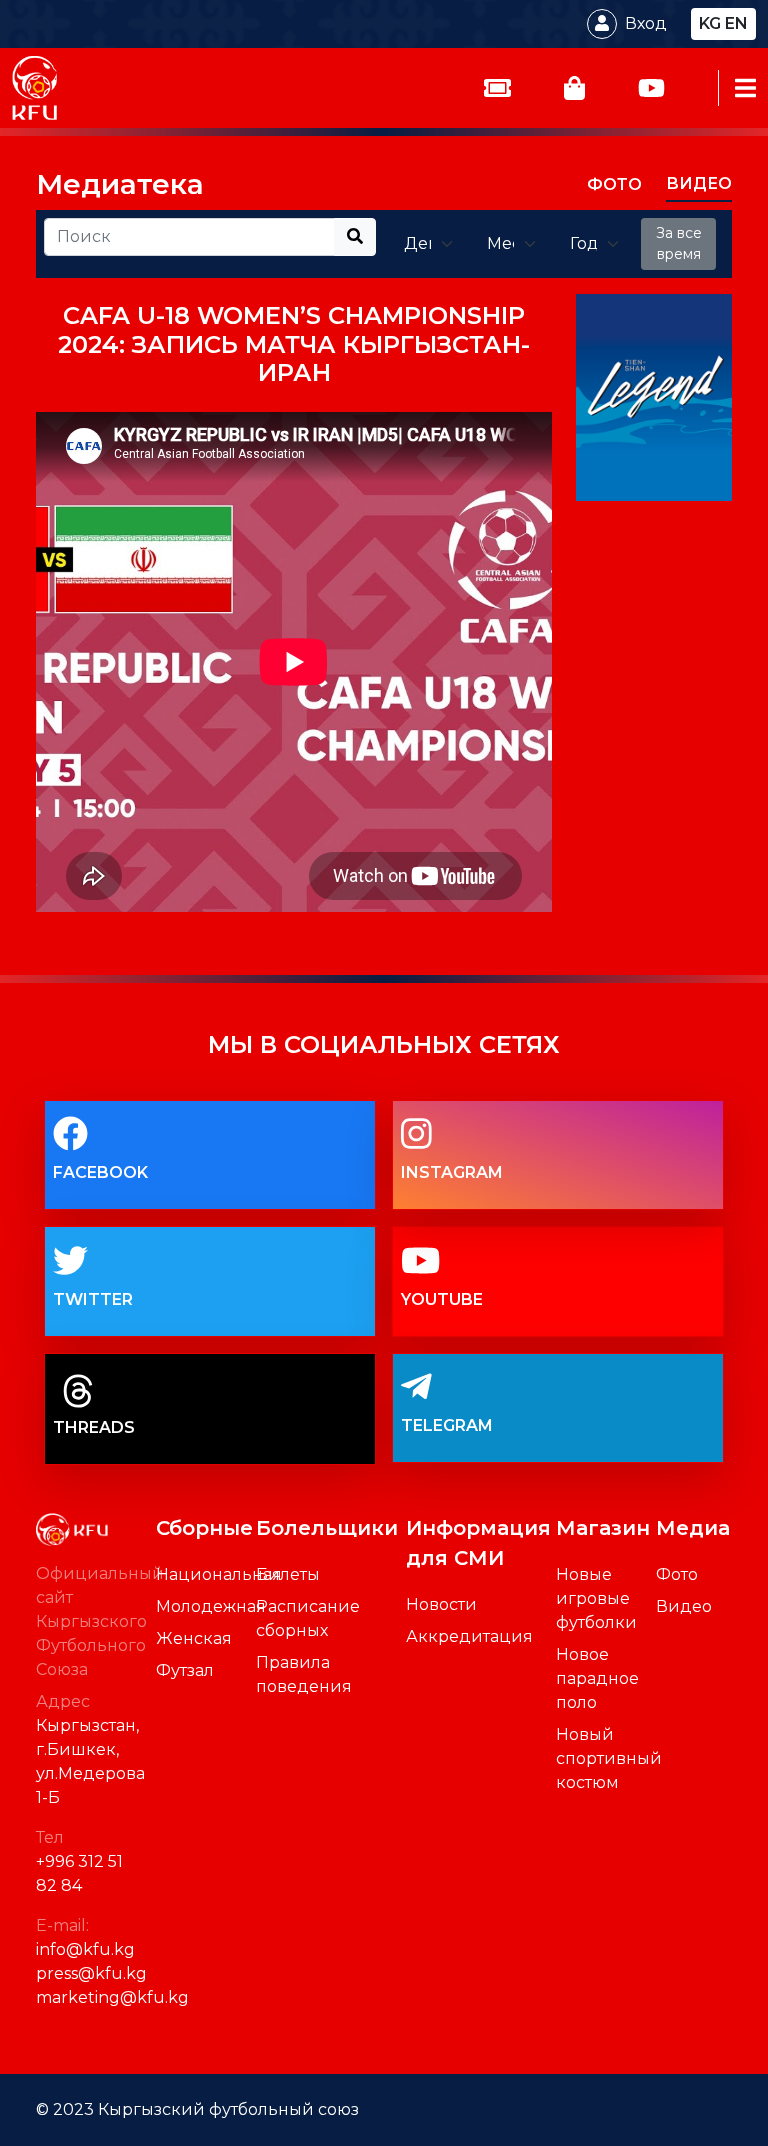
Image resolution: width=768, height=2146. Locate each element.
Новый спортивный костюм (609, 1758)
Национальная (219, 1574)
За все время (679, 243)
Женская (194, 1638)
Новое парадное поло (597, 1678)
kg (710, 23)
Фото (677, 1574)
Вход (646, 23)
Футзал (185, 1670)
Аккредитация (469, 1636)
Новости (441, 1604)
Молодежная (211, 1606)
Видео (684, 1606)
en (736, 23)
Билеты (288, 1574)
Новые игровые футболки (596, 1598)
